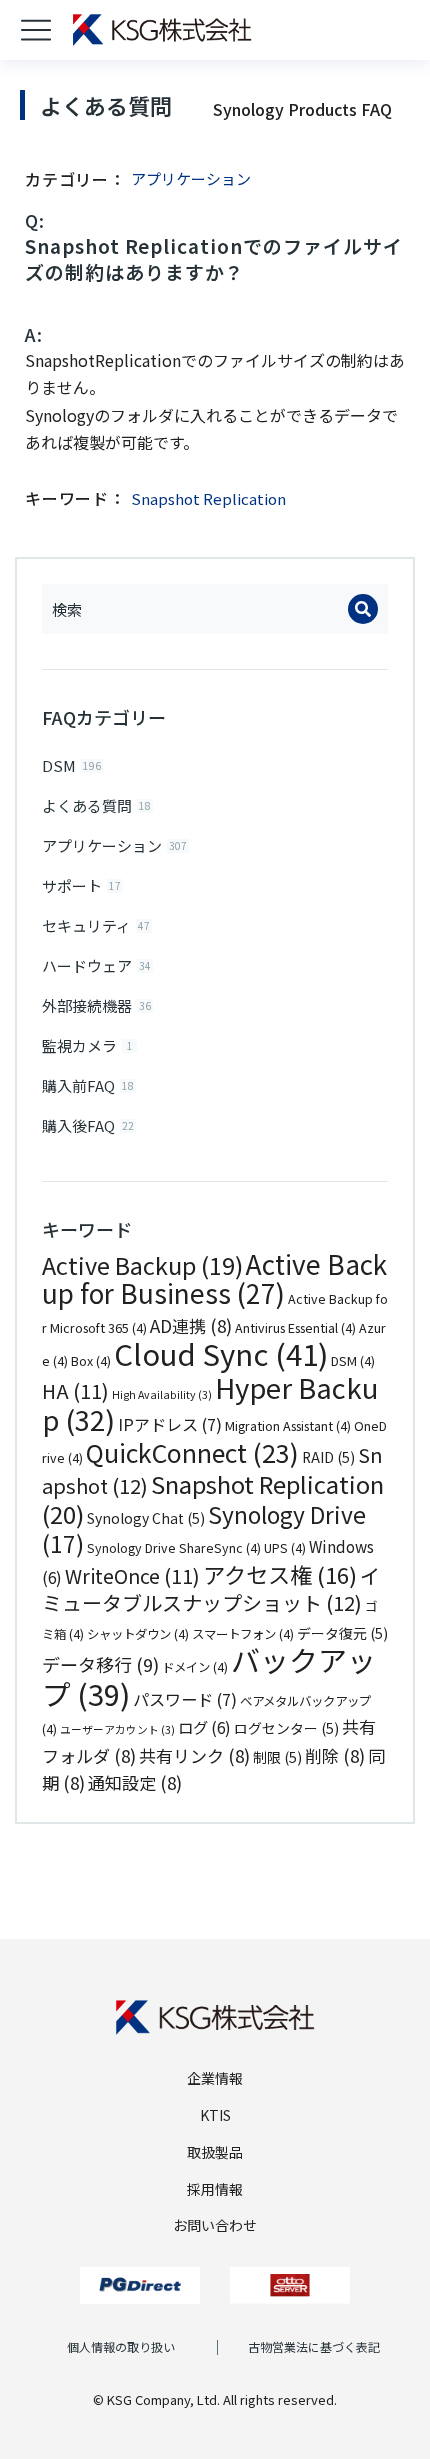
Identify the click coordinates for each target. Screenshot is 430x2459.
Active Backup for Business (214, 1279)
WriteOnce (132, 1575)
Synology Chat (146, 1518)
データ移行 (100, 1664)
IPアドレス (170, 1424)
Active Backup (142, 1265)
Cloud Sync (221, 1353)
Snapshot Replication (208, 498)
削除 (335, 1755)
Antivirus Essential (295, 1328)
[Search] (363, 609)
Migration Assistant (288, 1426)
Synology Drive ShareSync (174, 1548)
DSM (353, 1361)
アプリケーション (191, 178)
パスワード (185, 1699)
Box (91, 1361)
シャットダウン (138, 1634)
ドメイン (195, 1667)
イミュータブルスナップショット (211, 1589)
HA (75, 1390)
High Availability (162, 1394)
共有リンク (194, 1755)
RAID (328, 1457)
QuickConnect (192, 1452)
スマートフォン (243, 1634)
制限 (277, 1757)
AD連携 (191, 1325)
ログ (204, 1727)
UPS (285, 1548)
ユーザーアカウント (117, 1729)
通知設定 (135, 1782)
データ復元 (342, 1633)
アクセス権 (280, 1574)
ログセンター (286, 1728)
